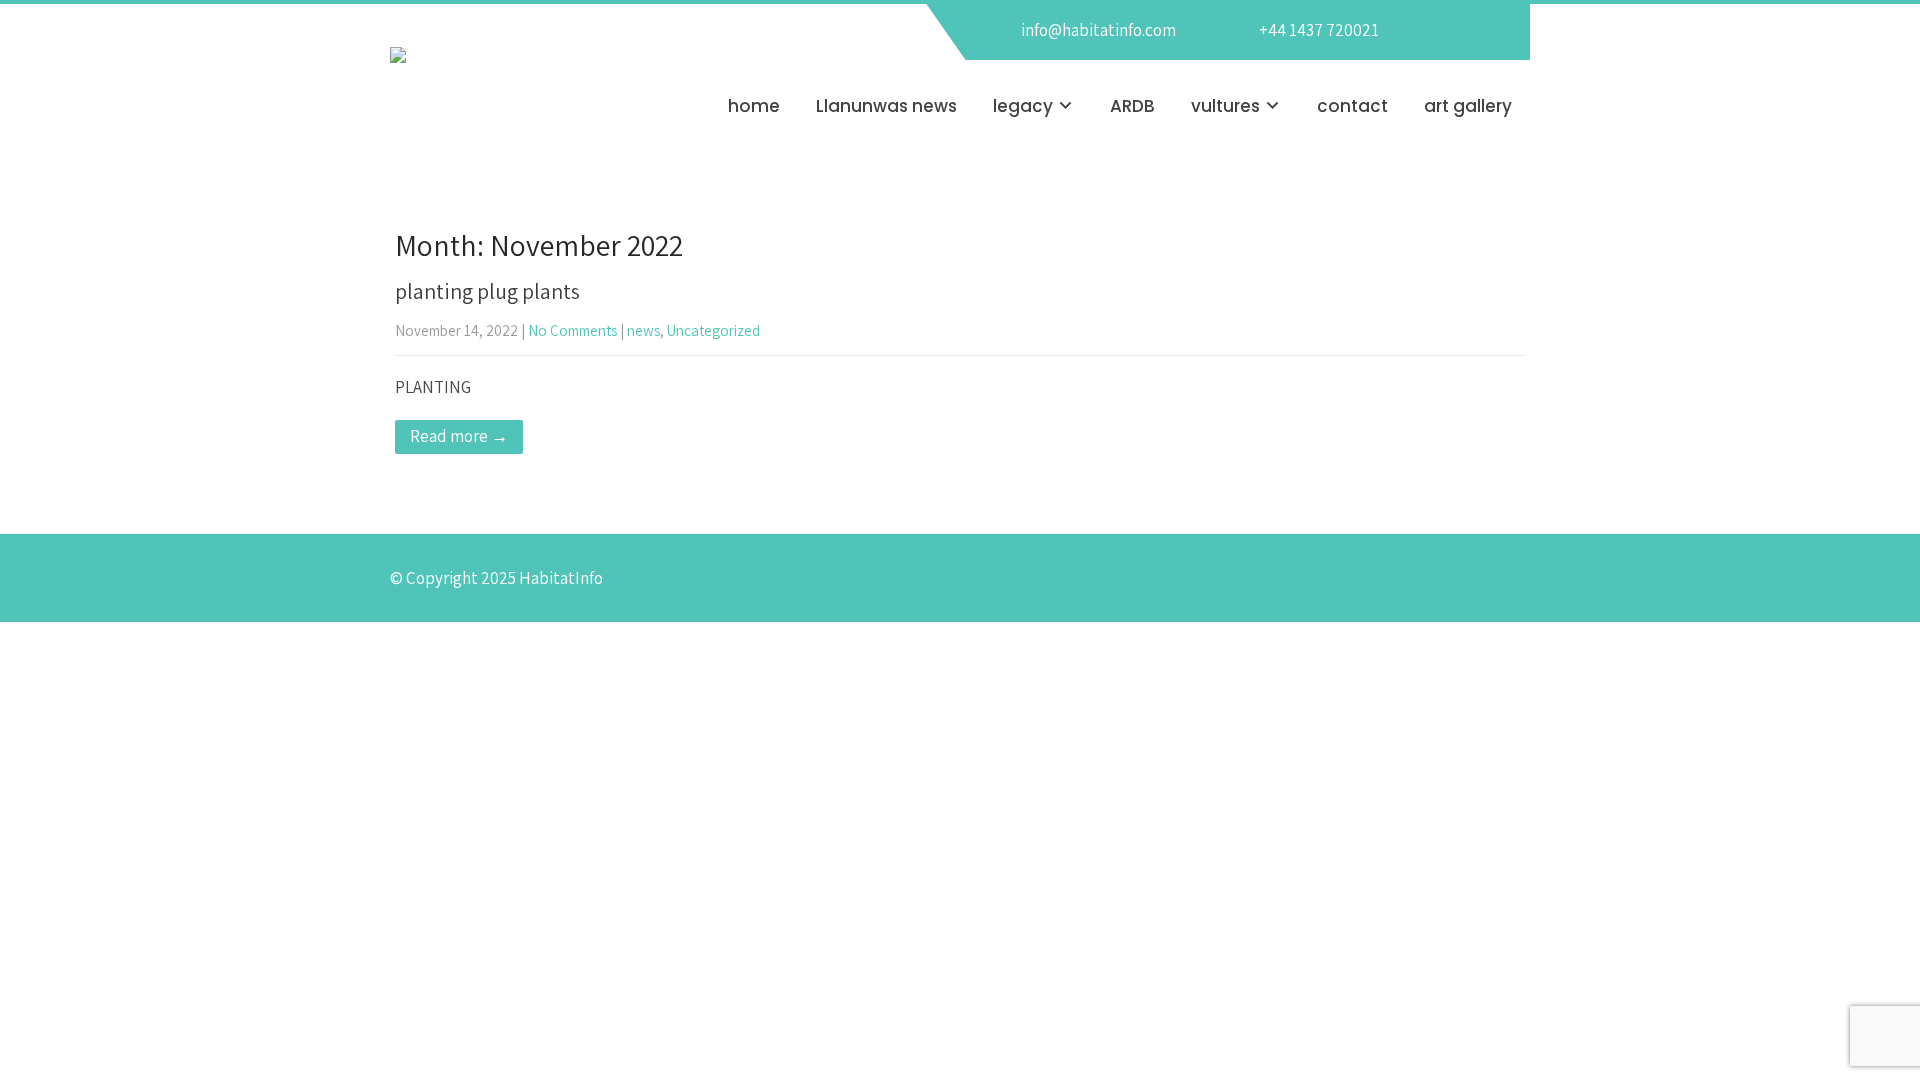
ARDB (1132, 106)
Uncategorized (713, 330)
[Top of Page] (1870, 1034)
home (754, 106)
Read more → (459, 436)
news (643, 330)
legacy (1023, 106)
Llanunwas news (886, 106)
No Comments (572, 330)
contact (1352, 106)
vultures (1225, 106)
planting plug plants (487, 291)
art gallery (1468, 106)
